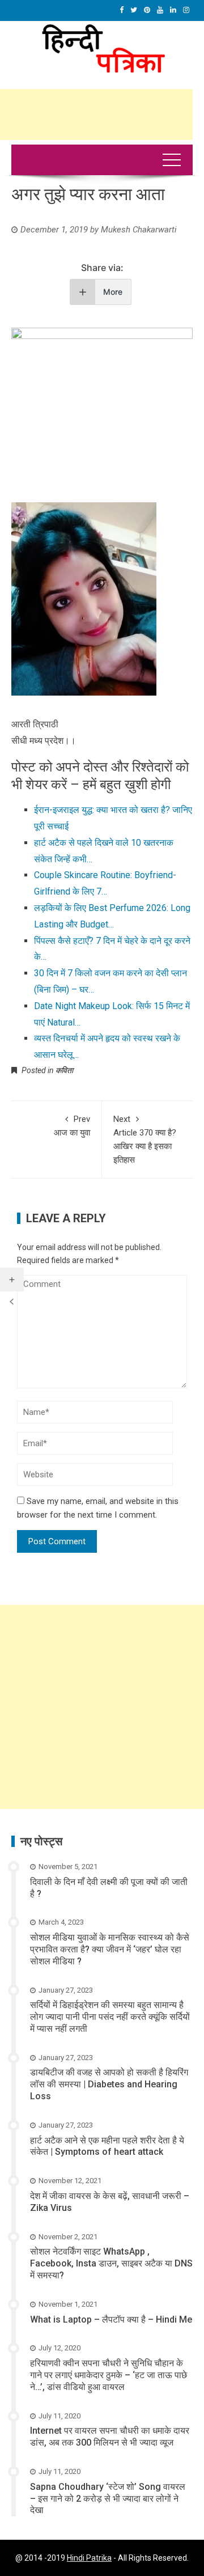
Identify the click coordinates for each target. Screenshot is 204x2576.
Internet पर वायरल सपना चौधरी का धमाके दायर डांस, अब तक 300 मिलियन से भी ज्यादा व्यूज (110, 2437)
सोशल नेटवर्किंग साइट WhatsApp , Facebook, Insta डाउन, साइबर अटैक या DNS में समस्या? (111, 2263)
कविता (64, 1070)
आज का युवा (72, 1126)
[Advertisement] (102, 1707)
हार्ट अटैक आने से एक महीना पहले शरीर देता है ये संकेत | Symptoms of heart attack (107, 2146)
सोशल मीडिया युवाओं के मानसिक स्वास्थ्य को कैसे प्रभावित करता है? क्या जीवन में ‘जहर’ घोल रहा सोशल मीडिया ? (110, 1949)
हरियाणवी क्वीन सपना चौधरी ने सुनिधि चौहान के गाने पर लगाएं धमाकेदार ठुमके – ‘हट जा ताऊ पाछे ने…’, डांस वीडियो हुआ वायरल (109, 2375)
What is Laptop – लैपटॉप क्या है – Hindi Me (111, 2319)
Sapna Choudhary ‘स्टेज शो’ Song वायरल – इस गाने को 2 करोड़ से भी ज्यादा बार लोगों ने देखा (108, 2499)
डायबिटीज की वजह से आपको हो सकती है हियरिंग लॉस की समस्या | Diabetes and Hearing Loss (109, 2084)
